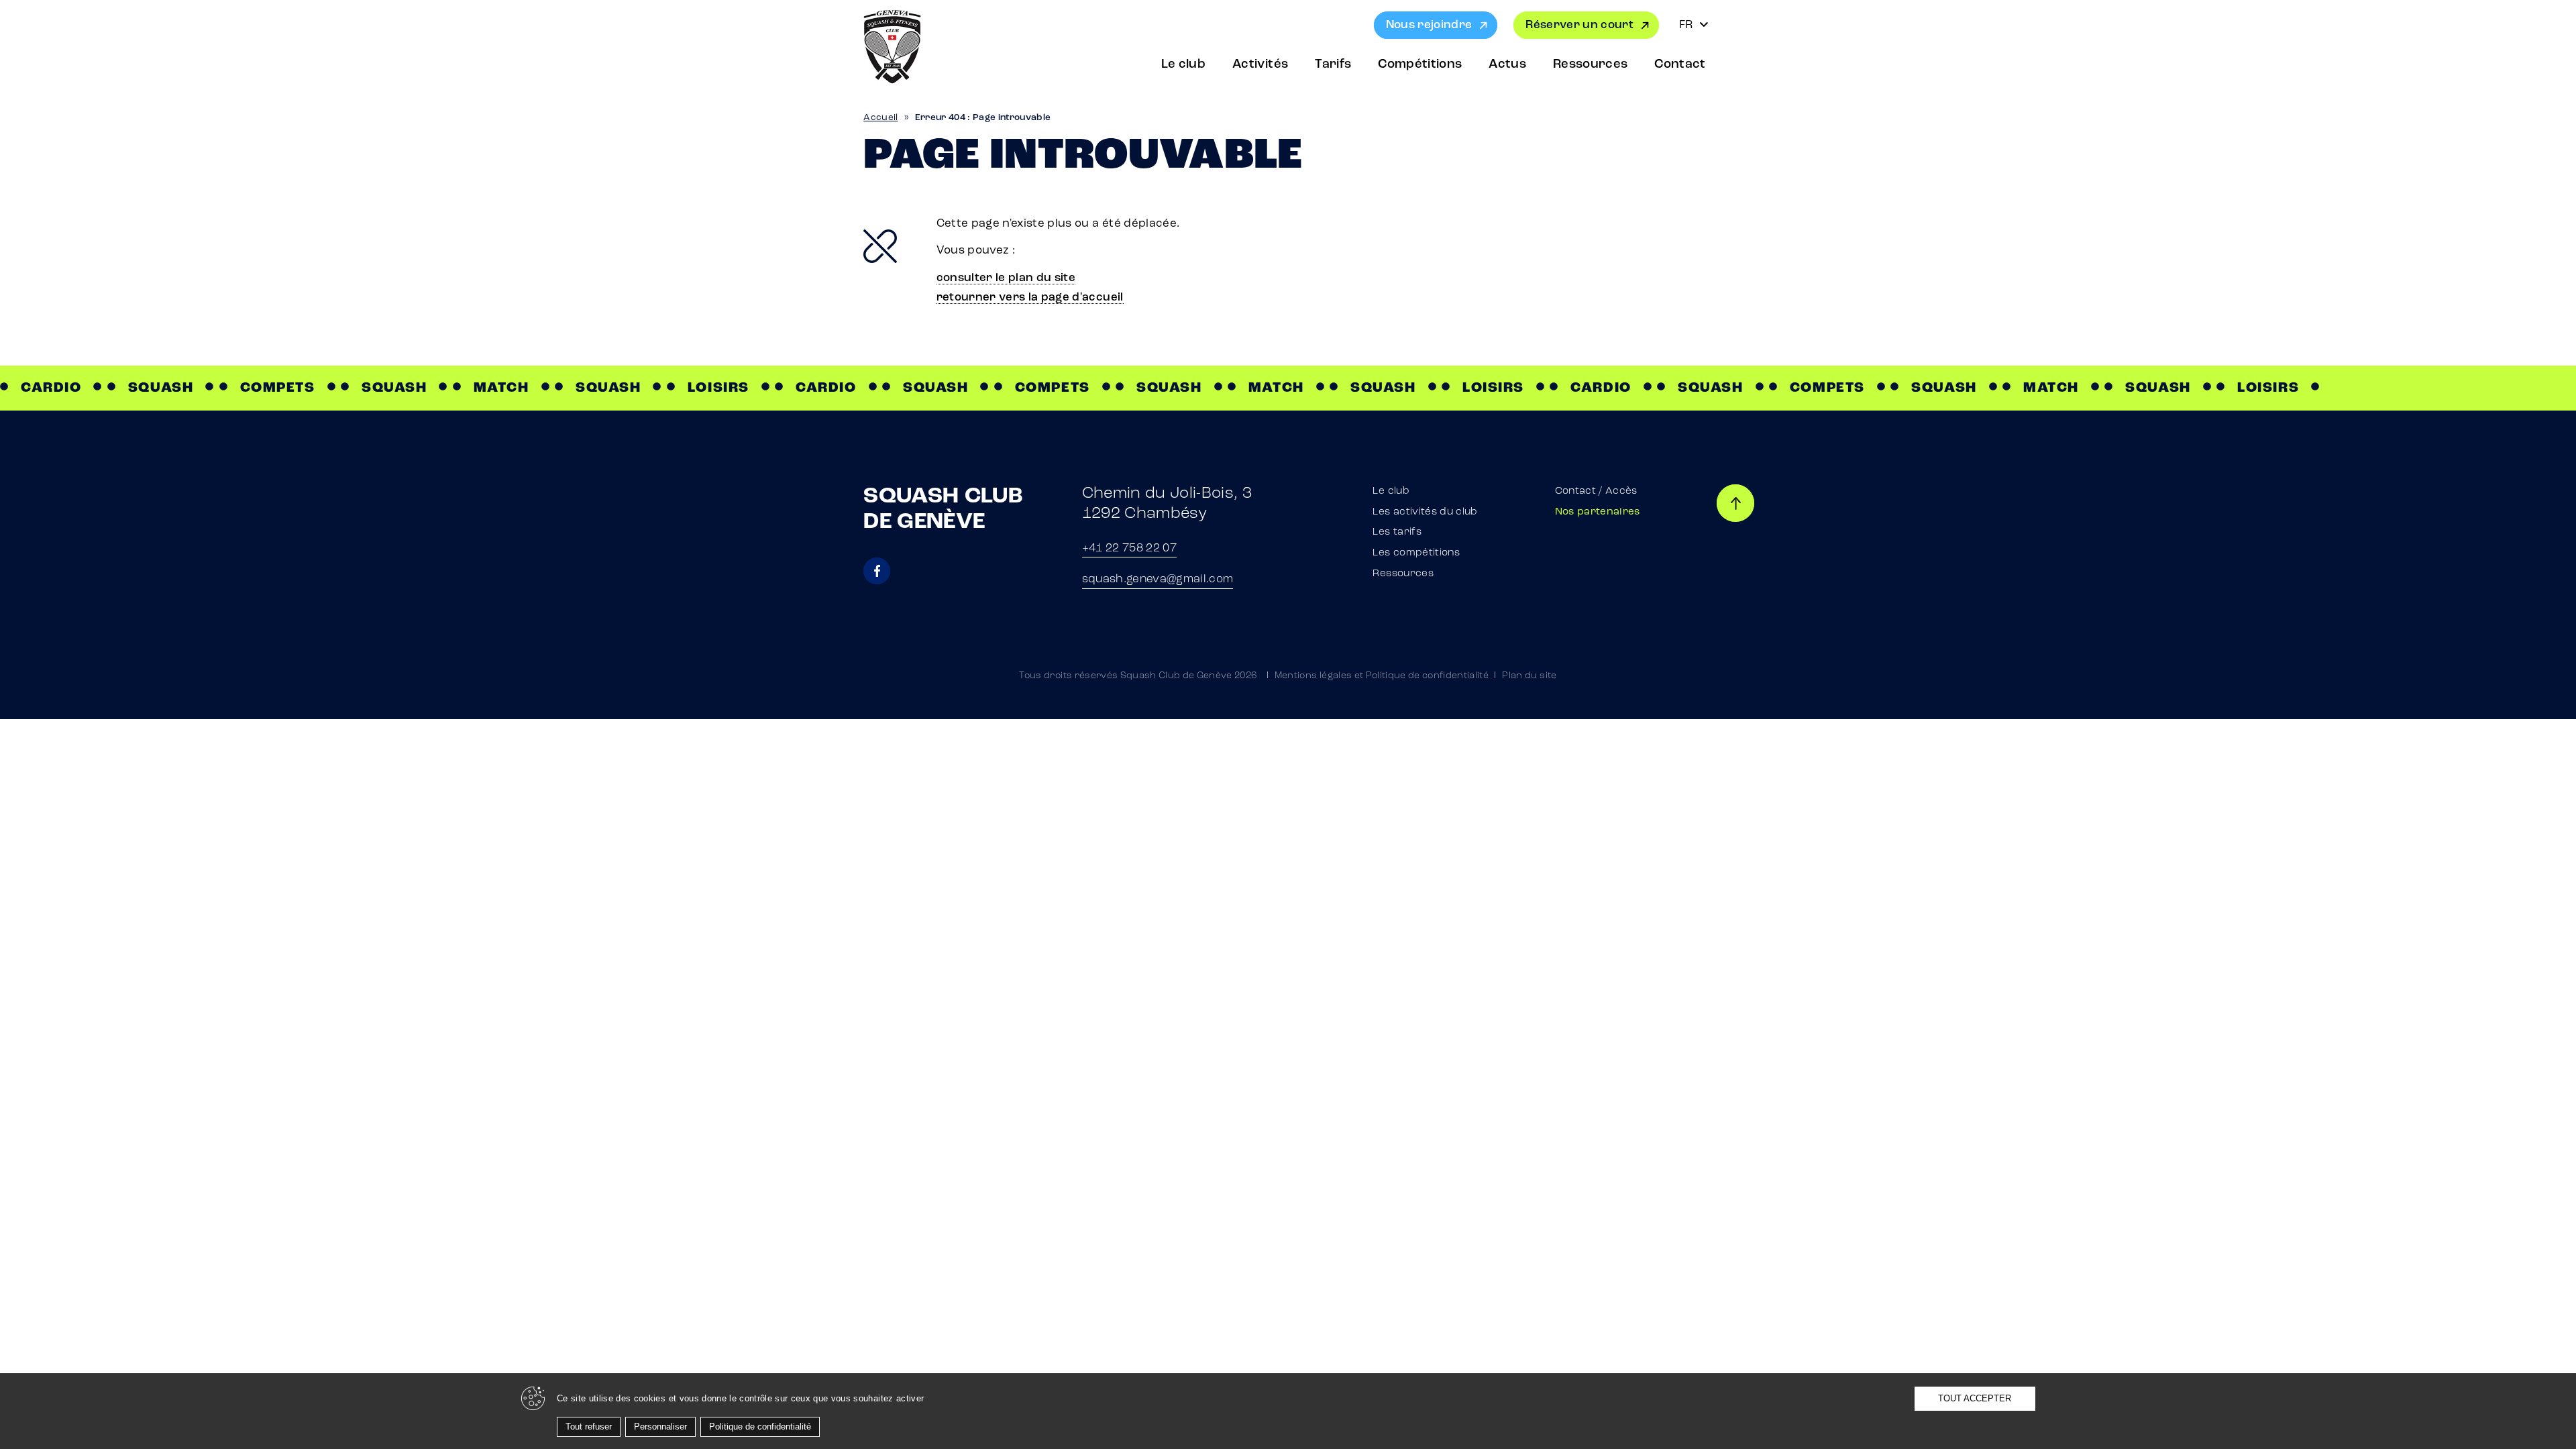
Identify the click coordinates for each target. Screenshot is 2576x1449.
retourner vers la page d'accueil (1030, 298)
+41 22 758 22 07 (1129, 548)
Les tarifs (1397, 532)
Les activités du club (1425, 512)
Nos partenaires (1598, 512)
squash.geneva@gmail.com (1158, 579)
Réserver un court (1579, 25)
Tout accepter (1975, 1398)
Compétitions (1420, 65)
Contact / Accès (1596, 491)
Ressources (1590, 65)
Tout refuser (589, 1427)
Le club (1183, 65)
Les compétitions (1416, 553)
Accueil (880, 118)
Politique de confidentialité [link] (760, 1427)
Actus (1507, 65)
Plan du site (1529, 676)
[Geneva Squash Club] (892, 47)
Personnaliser (660, 1427)
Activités (1260, 65)
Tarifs (1333, 65)
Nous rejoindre (1429, 25)
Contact (1680, 65)
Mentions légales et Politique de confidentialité (1382, 676)
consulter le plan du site (1006, 278)
